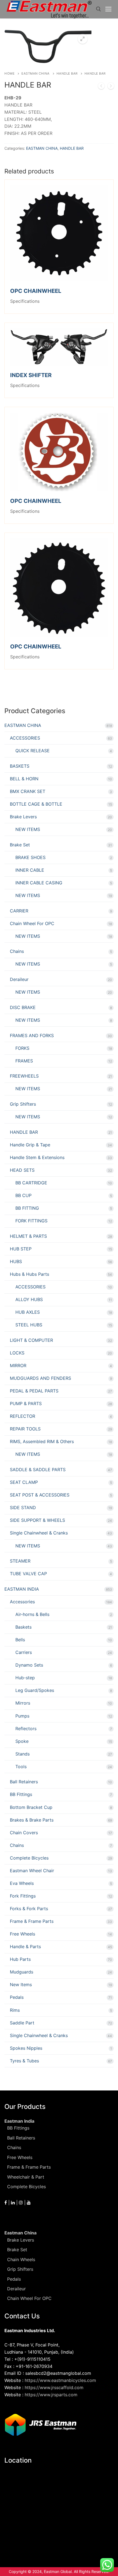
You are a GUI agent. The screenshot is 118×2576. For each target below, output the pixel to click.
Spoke (22, 1741)
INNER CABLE (30, 870)
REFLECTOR (23, 1416)
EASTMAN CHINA (36, 73)
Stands (23, 1754)
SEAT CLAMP (24, 1482)
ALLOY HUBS (29, 1299)
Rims (15, 2010)
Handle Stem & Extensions (37, 1157)
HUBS (16, 1261)
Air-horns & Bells (32, 1614)
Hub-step (25, 1678)
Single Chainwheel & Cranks (39, 1533)
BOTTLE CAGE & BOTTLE (36, 804)
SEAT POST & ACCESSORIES (40, 1495)
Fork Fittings (23, 1896)
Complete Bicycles (29, 1858)
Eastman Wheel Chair (32, 1871)
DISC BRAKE (23, 1007)
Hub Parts (20, 1959)
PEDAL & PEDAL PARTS (34, 1391)
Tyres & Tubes (24, 2061)
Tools (21, 1767)
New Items (21, 1985)
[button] (83, 39)
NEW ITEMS (28, 829)
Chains (17, 951)
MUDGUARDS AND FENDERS (40, 1378)
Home (9, 73)
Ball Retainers (24, 1782)
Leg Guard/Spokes (35, 1690)
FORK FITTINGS (31, 1221)
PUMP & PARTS (26, 1403)
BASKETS (20, 766)
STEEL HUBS (29, 1325)
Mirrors (23, 1703)
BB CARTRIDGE (31, 1183)
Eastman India (19, 2121)
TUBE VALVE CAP (28, 1574)
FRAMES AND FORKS (32, 1035)
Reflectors (26, 1729)
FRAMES (24, 1061)
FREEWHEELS (24, 1076)
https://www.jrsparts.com (51, 2395)
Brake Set (20, 845)
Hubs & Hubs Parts (29, 1274)
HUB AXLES (28, 1312)
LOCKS (17, 1353)
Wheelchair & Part (26, 2177)
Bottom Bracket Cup (31, 1807)
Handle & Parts (25, 1947)
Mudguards (22, 1972)
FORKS (22, 1048)
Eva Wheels (22, 1883)
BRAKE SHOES (30, 857)
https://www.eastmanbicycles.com (60, 2380)
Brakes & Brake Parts (32, 1820)
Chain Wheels (21, 2259)
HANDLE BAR (67, 73)
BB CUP (23, 1195)
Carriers (24, 1652)
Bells (20, 1640)
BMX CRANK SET (28, 791)
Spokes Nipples (26, 2048)
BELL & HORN (24, 779)
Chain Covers (24, 1833)
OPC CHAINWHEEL (36, 291)
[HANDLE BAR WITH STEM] (111, 87)
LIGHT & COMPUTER (31, 1340)
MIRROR (18, 1365)
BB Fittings (21, 1794)
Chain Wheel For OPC (32, 923)
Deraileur (19, 979)
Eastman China (20, 2233)
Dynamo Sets (29, 1665)
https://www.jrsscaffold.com (54, 2387)
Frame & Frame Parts (32, 1921)
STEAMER (20, 1561)
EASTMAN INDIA (22, 1589)
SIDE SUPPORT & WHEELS (37, 1520)
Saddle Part (22, 2023)
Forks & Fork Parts (29, 1909)
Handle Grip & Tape (30, 1145)
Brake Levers (23, 817)
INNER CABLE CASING (39, 883)
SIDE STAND (23, 1508)
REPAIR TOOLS (25, 1429)
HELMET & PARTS (28, 1236)
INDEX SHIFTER (31, 375)
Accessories (22, 1602)
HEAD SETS (22, 1170)
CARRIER (19, 911)
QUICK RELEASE (33, 751)
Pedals (17, 1997)
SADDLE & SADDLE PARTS (38, 1470)
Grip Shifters (23, 1104)
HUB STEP (21, 1249)
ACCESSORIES (25, 738)
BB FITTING (27, 1208)
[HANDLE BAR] (101, 87)
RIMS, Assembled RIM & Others (42, 1441)
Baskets (23, 1627)
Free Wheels (23, 1934)
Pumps (22, 1716)
